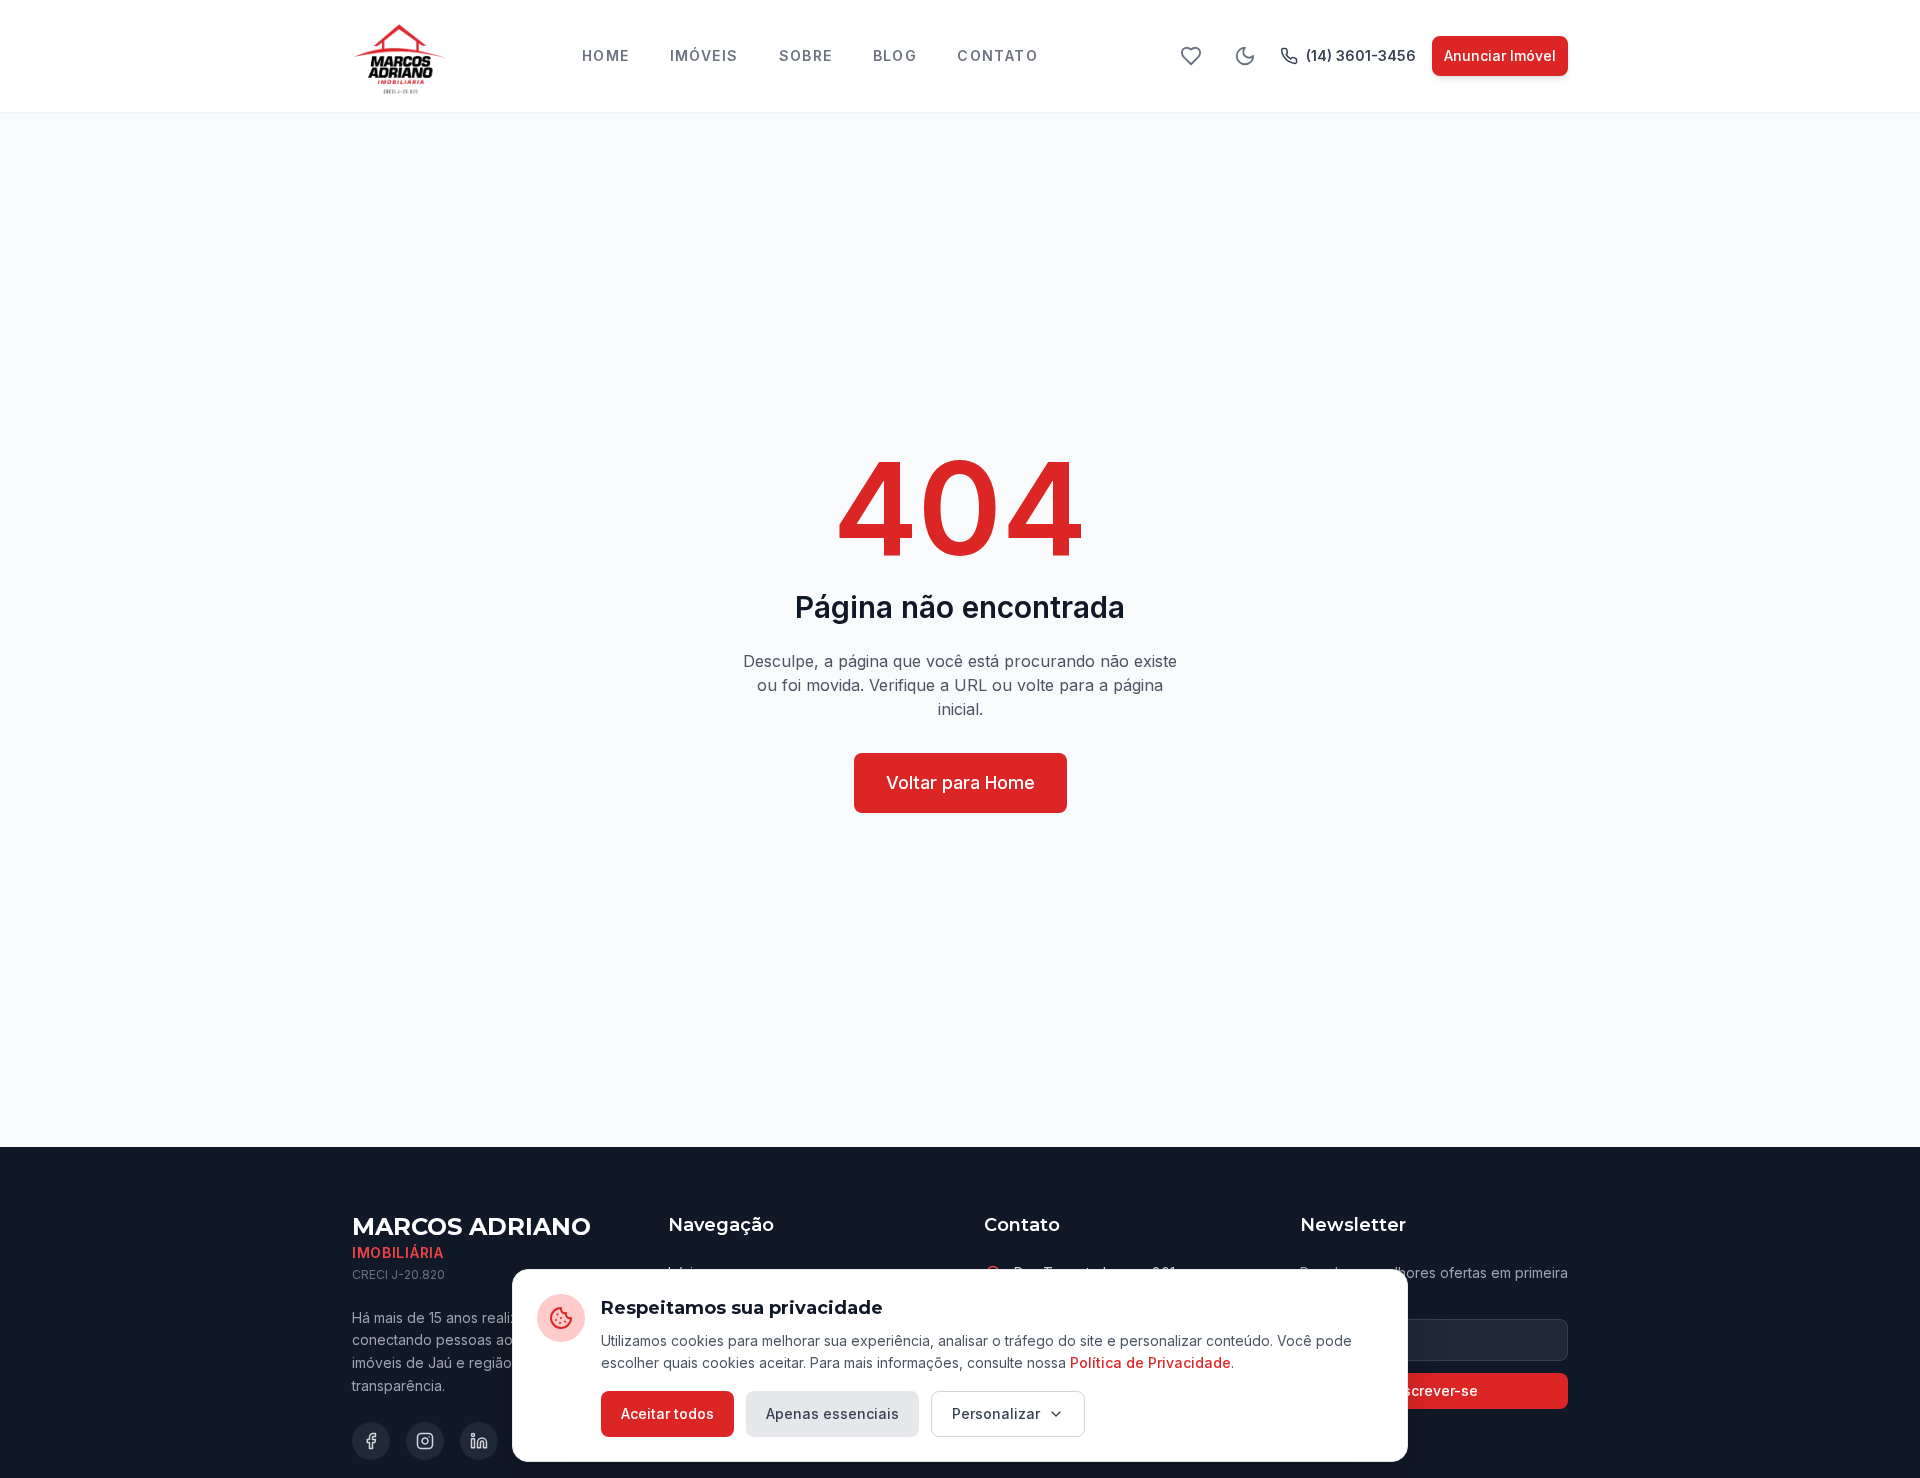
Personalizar (996, 1413)
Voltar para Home (960, 782)
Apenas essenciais (832, 1413)
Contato (997, 55)
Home (606, 55)
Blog (895, 55)
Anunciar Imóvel (1500, 55)
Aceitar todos (667, 1413)
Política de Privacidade (1150, 1362)
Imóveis (704, 55)
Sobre (806, 55)
